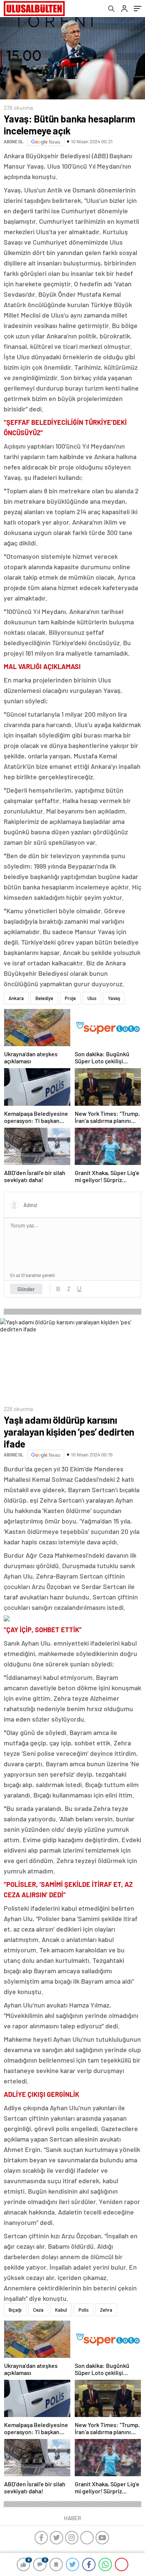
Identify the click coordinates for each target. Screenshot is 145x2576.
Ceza (38, 2310)
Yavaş (114, 998)
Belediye (44, 998)
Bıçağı (15, 2310)
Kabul (61, 2310)
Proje (70, 998)
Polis (83, 2310)
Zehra (106, 2310)
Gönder (26, 1289)
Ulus (92, 998)
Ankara (16, 998)
